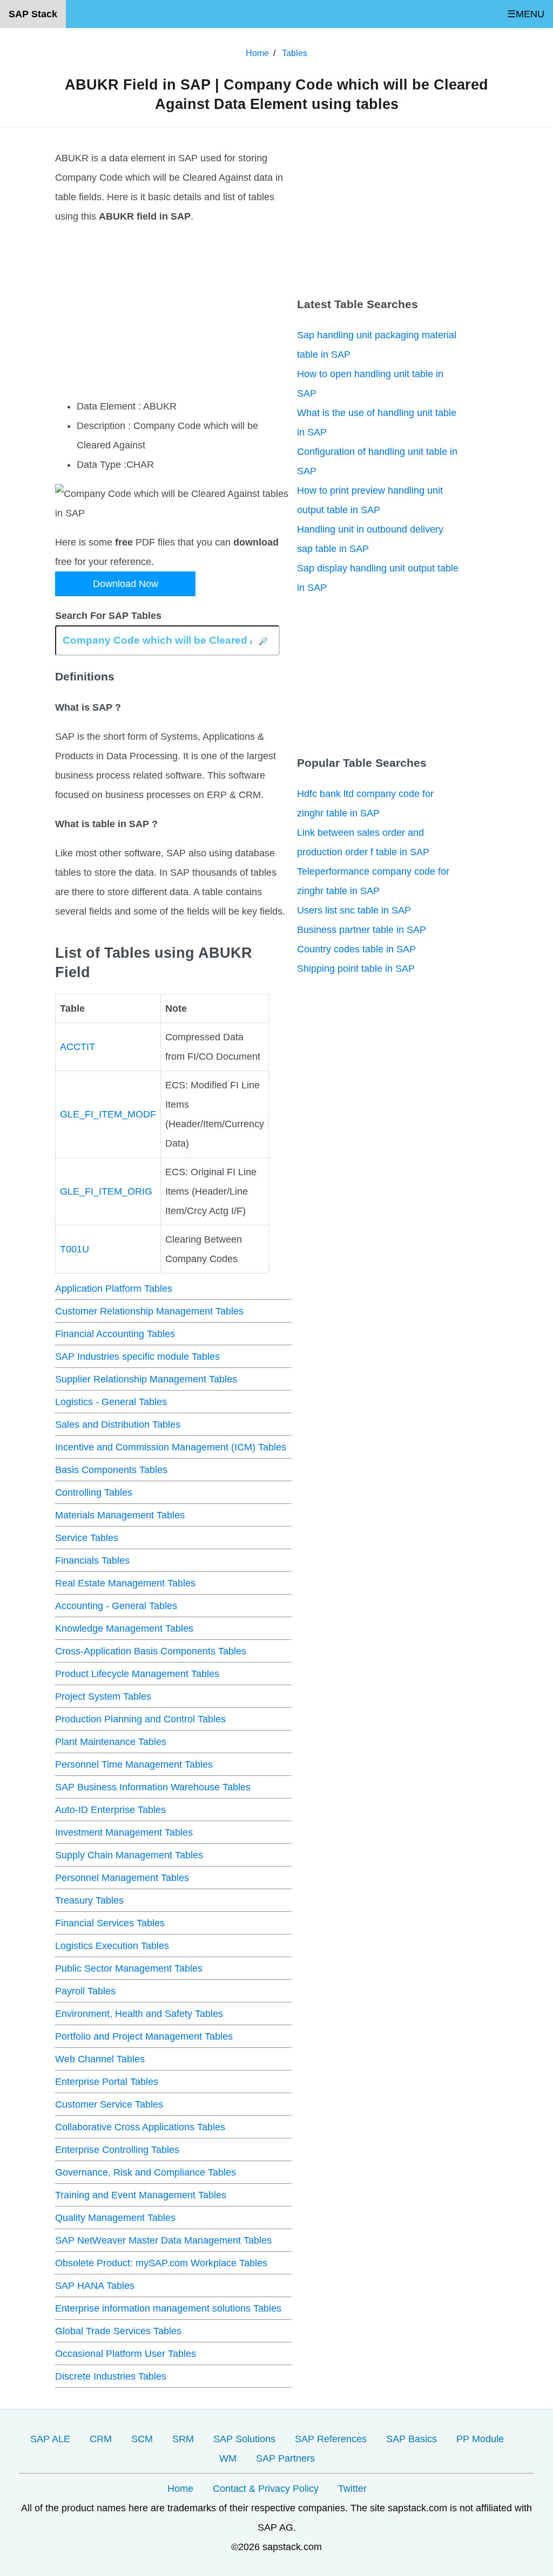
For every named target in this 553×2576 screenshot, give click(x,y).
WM (228, 2458)
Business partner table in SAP (362, 930)
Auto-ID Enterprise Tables (110, 1810)
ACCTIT (77, 1047)
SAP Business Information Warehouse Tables (153, 1787)
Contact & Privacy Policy (266, 2489)
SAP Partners (285, 2458)
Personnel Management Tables (122, 1878)
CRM (101, 2439)
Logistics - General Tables (111, 1402)
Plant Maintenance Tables (111, 1742)
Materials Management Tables (120, 1515)
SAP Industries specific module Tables (137, 1357)
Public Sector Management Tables (129, 1968)
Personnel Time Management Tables (134, 1764)
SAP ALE (50, 2439)
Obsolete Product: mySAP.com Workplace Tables (161, 2263)
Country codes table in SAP (356, 949)
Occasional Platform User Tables (126, 2354)
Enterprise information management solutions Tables (168, 2308)
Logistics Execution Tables (112, 1946)
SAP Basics (412, 2439)
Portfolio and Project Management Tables (144, 2036)
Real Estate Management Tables (125, 1583)
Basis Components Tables (111, 1470)
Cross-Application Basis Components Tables (151, 1651)
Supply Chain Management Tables (129, 1855)
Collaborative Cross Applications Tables (140, 2127)
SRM (183, 2439)
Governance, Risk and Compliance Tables (146, 2172)
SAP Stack (33, 14)
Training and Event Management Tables (141, 2195)
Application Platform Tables (114, 1289)
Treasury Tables (89, 1900)
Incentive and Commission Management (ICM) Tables (171, 1447)
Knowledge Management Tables (124, 1628)
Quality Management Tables (115, 2218)
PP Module (480, 2439)
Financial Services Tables (110, 1923)
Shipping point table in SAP (356, 969)
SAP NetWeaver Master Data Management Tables (163, 2240)
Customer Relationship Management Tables (149, 1311)
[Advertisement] (173, 311)
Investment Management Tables (124, 1832)
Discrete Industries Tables (111, 2376)
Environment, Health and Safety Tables (139, 2014)
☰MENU (526, 14)
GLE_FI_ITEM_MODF (108, 1114)
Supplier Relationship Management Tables (146, 1379)
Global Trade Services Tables (118, 2331)
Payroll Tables (85, 1991)
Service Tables (87, 1538)
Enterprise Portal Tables (107, 2082)
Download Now (126, 584)
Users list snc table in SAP (354, 910)
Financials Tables (92, 1560)
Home (180, 2489)
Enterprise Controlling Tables (117, 2150)
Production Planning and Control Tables (140, 1719)
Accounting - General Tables (116, 1606)
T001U (75, 1249)
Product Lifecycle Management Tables (137, 1674)
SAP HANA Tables (95, 2286)
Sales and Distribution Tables (118, 1425)
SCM (142, 2439)
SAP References (331, 2439)
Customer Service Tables (109, 2104)
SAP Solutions (244, 2439)
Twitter (352, 2489)
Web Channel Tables (100, 2059)
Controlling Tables (94, 1493)
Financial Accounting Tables (115, 1334)
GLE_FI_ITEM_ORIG (106, 1191)
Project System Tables (103, 1696)
